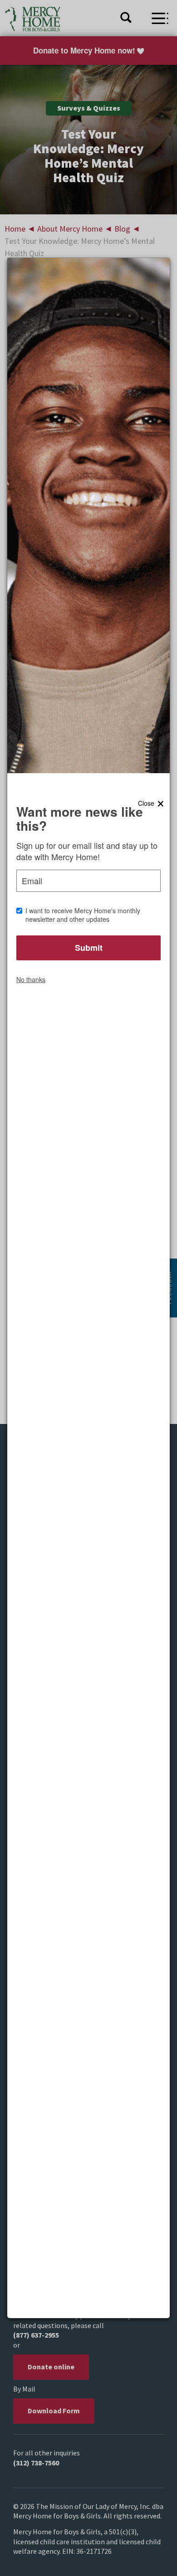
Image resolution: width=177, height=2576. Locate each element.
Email (32, 881)
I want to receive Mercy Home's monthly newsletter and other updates (83, 915)
